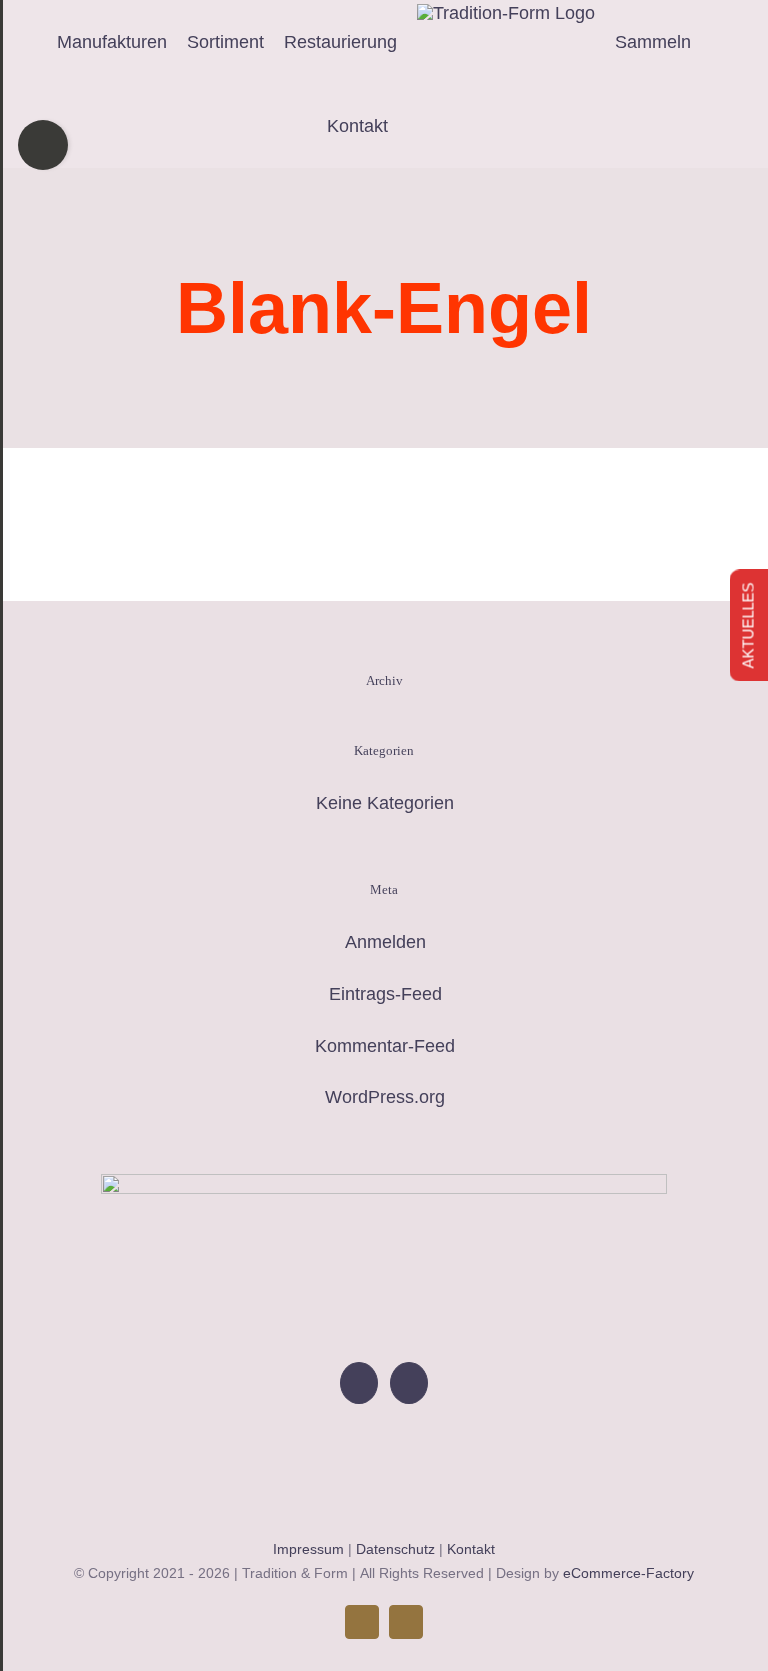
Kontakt (471, 1549)
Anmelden (385, 942)
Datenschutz (395, 1549)
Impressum (308, 1549)
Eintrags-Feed (385, 994)
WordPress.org (385, 1097)
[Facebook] (359, 1383)
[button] (435, 126)
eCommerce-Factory (628, 1573)
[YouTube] (409, 1383)
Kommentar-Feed (385, 1046)
